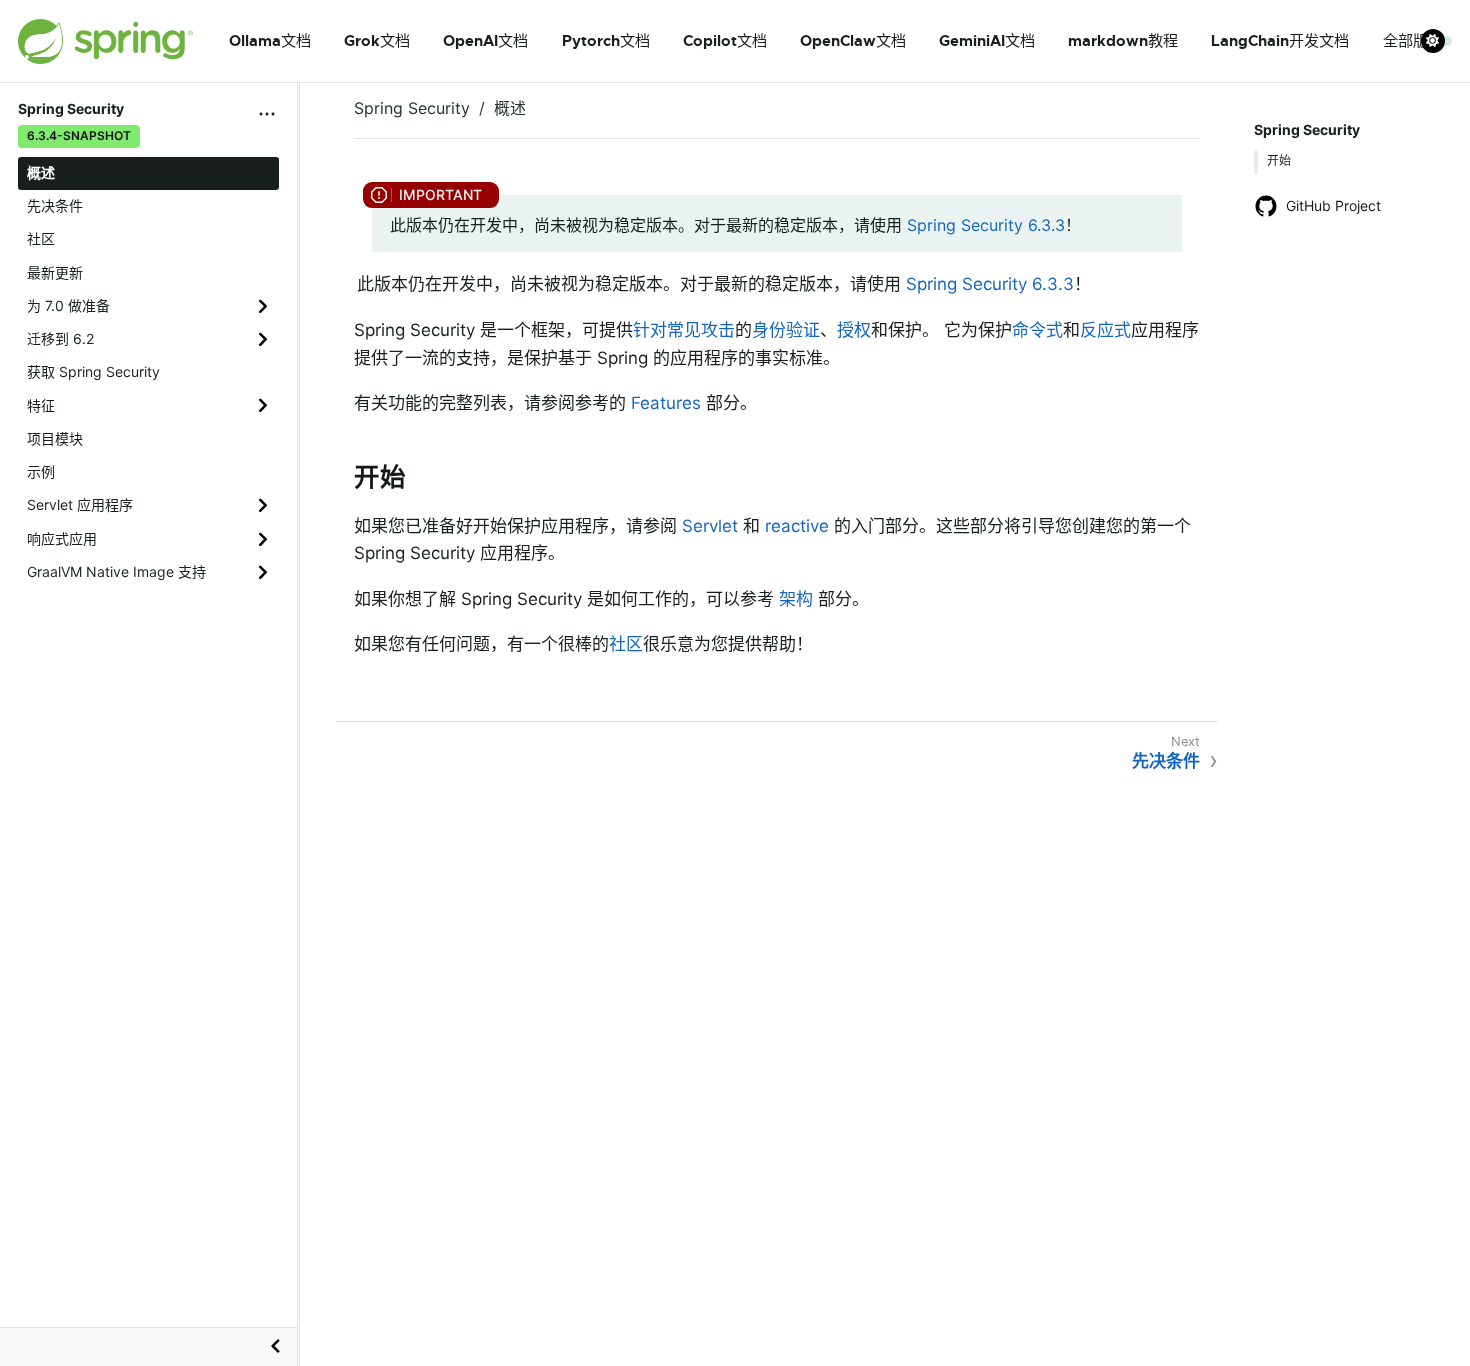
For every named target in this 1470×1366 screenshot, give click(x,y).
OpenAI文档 (485, 41)
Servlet (710, 526)
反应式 (1105, 330)
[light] (1437, 41)
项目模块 (55, 438)
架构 (796, 599)
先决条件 (55, 205)
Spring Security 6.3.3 (986, 225)
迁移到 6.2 (60, 338)
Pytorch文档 (606, 41)
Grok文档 (377, 41)
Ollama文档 (270, 41)
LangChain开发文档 (1280, 41)
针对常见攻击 (684, 330)
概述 (41, 172)
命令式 (1037, 330)
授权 (854, 330)
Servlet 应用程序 (80, 504)
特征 (41, 405)
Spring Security (412, 108)
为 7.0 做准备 (68, 305)
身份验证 (786, 330)
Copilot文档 (725, 41)
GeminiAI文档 (987, 41)
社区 (41, 238)
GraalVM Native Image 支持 (116, 571)
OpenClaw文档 (853, 41)
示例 (41, 471)
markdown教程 (1123, 41)
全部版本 (1413, 41)
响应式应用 (62, 538)
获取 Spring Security (93, 371)
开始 (1279, 160)
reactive (797, 526)
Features (666, 403)
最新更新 (55, 272)
